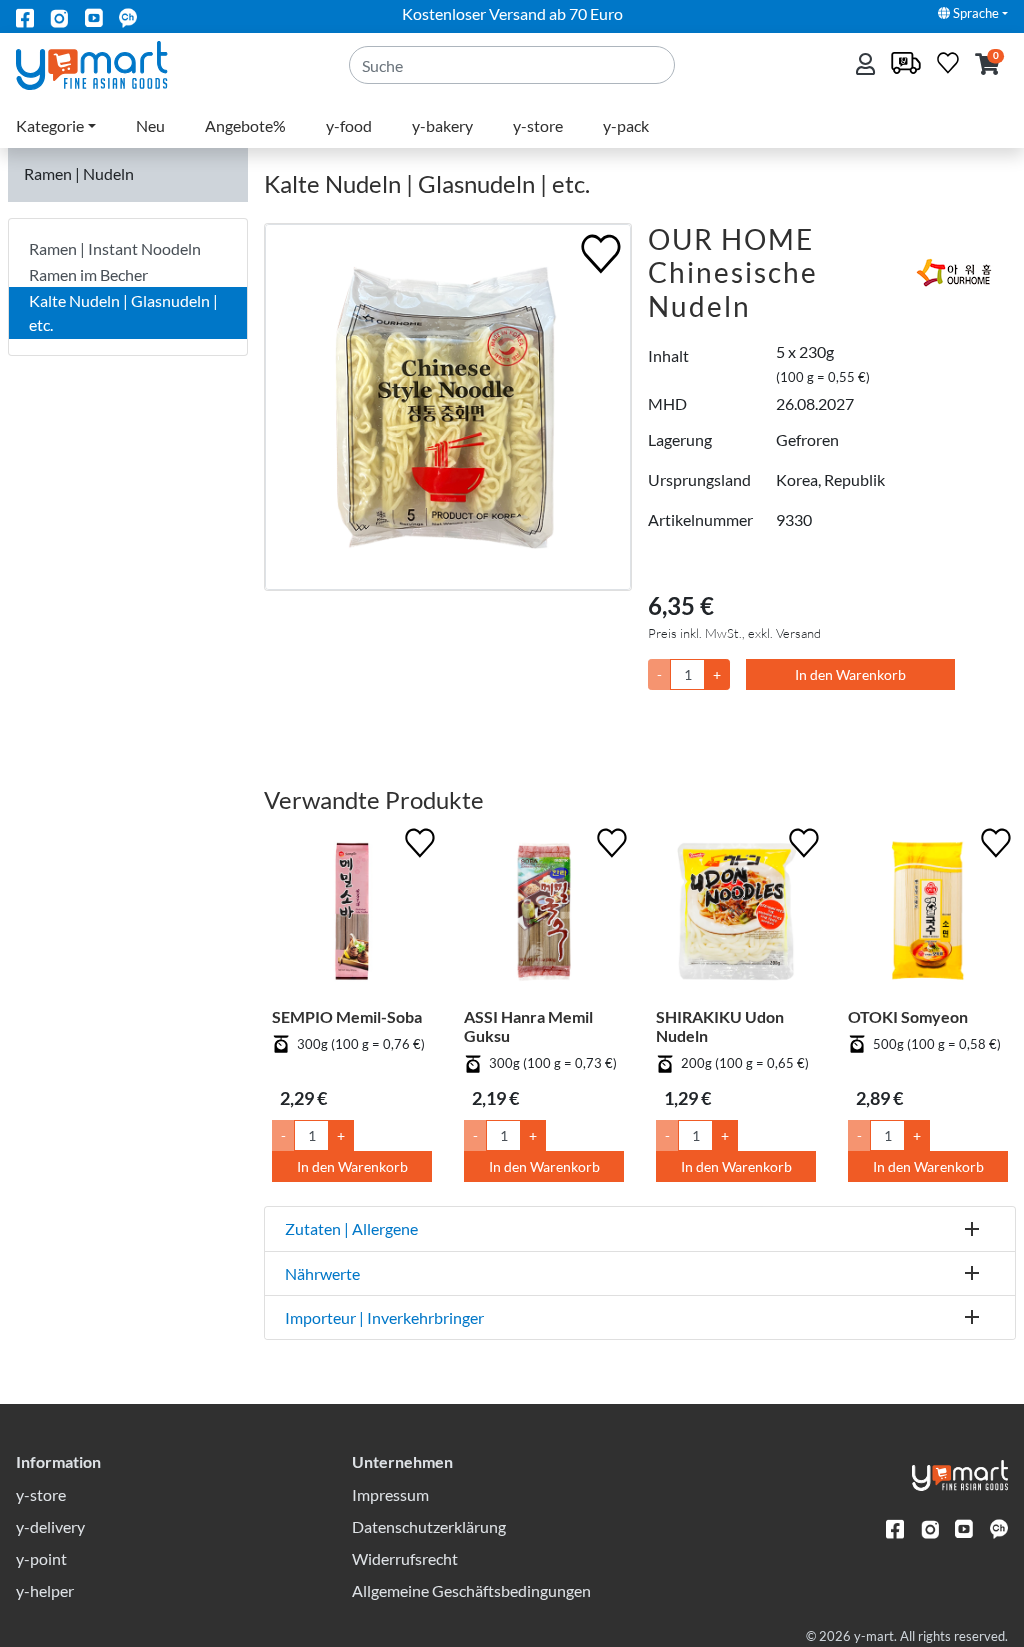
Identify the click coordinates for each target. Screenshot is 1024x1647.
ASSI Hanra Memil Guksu (528, 1026)
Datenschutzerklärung (429, 1526)
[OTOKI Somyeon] (928, 915)
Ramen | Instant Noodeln (115, 248)
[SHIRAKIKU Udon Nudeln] (736, 915)
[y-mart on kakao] (128, 16)
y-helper (45, 1590)
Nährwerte (322, 1273)
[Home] (108, 63)
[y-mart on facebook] (25, 16)
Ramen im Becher (88, 274)
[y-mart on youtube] (94, 16)
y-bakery (442, 125)
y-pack (626, 125)
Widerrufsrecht (405, 1558)
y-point (41, 1558)
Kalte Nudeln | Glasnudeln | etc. (123, 312)
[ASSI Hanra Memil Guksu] (544, 915)
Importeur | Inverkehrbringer (384, 1317)
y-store (538, 125)
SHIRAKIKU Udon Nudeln (720, 1026)
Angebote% (245, 125)
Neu (150, 125)
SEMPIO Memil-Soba (347, 1016)
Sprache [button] (974, 13)
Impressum (390, 1494)
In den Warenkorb (850, 674)
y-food (349, 125)
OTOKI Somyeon (908, 1016)
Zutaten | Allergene (351, 1228)
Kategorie (50, 125)
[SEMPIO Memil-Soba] (352, 915)
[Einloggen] (867, 65)
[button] (987, 65)
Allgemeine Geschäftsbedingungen (471, 1590)
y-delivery (50, 1526)
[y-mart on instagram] (59, 16)
